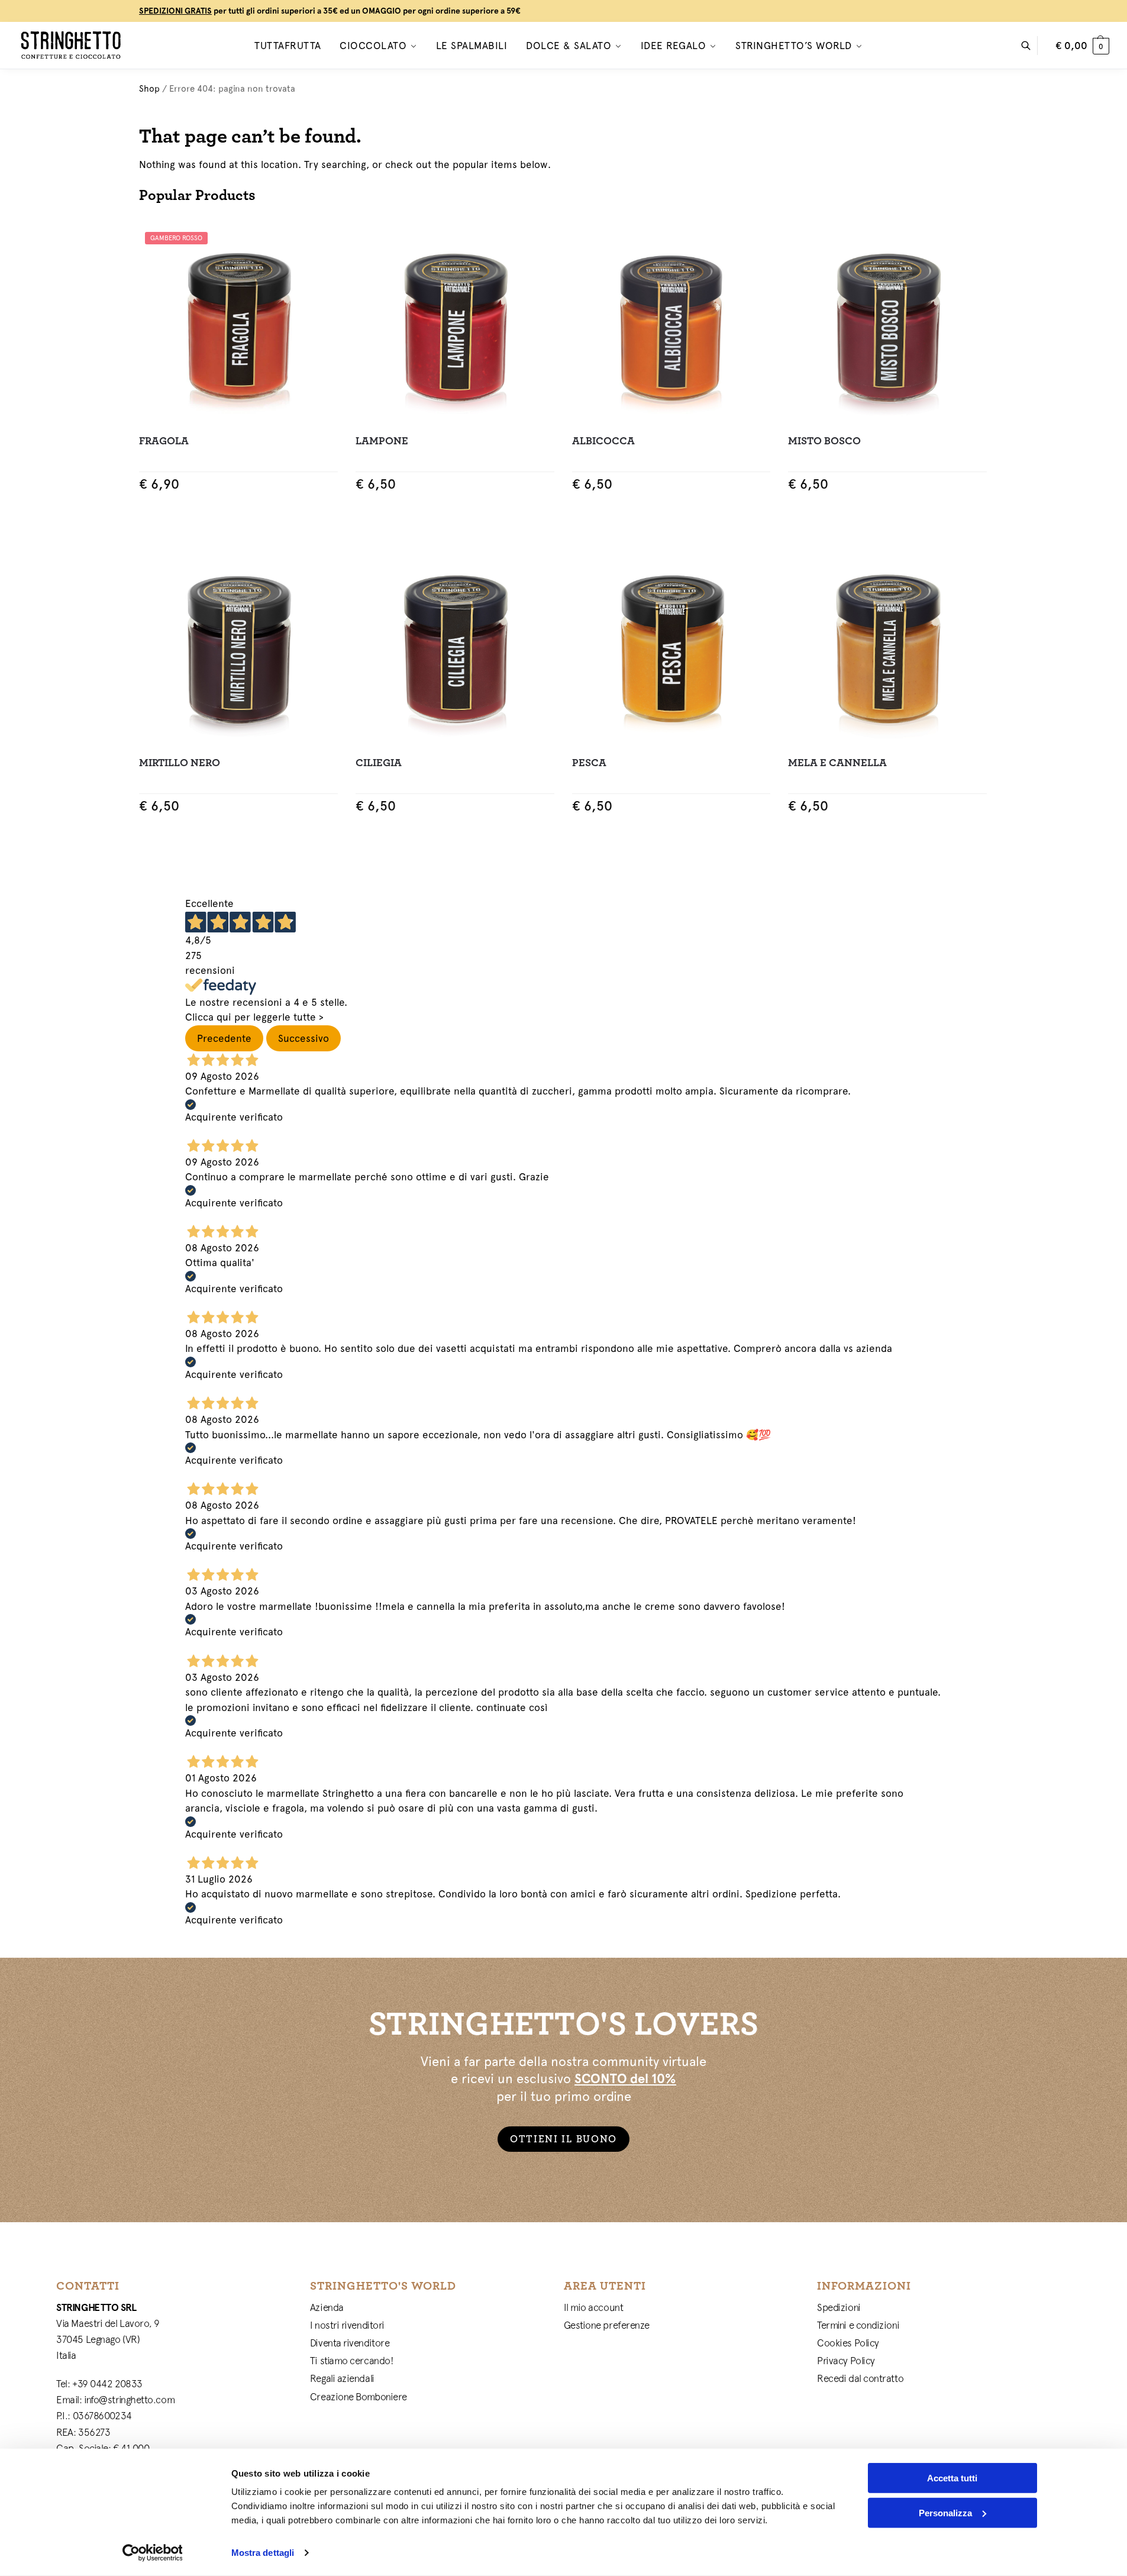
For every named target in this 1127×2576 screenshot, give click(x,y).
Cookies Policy (848, 2343)
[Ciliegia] (455, 647)
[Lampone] (455, 325)
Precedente (224, 1038)
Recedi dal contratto (860, 2378)
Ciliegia (379, 763)
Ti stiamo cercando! (352, 2361)
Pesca (589, 763)
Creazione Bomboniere (359, 2397)
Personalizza (945, 2512)
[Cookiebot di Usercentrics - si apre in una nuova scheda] (152, 2553)
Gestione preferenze (607, 2325)
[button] (1082, 46)
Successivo (303, 1038)
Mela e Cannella (837, 763)
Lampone (382, 441)
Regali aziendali (342, 2378)
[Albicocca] (671, 325)
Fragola (164, 441)
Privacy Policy (846, 2361)
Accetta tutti (952, 2478)
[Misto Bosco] (887, 325)
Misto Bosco (824, 441)
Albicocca (603, 441)
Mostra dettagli (263, 2553)
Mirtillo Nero (180, 763)
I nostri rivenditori (347, 2325)
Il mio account (594, 2307)
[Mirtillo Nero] (238, 647)
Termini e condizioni (858, 2325)
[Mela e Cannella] (887, 647)
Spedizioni (839, 2307)
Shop (149, 88)
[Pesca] (671, 647)
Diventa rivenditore (350, 2343)
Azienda (327, 2307)
